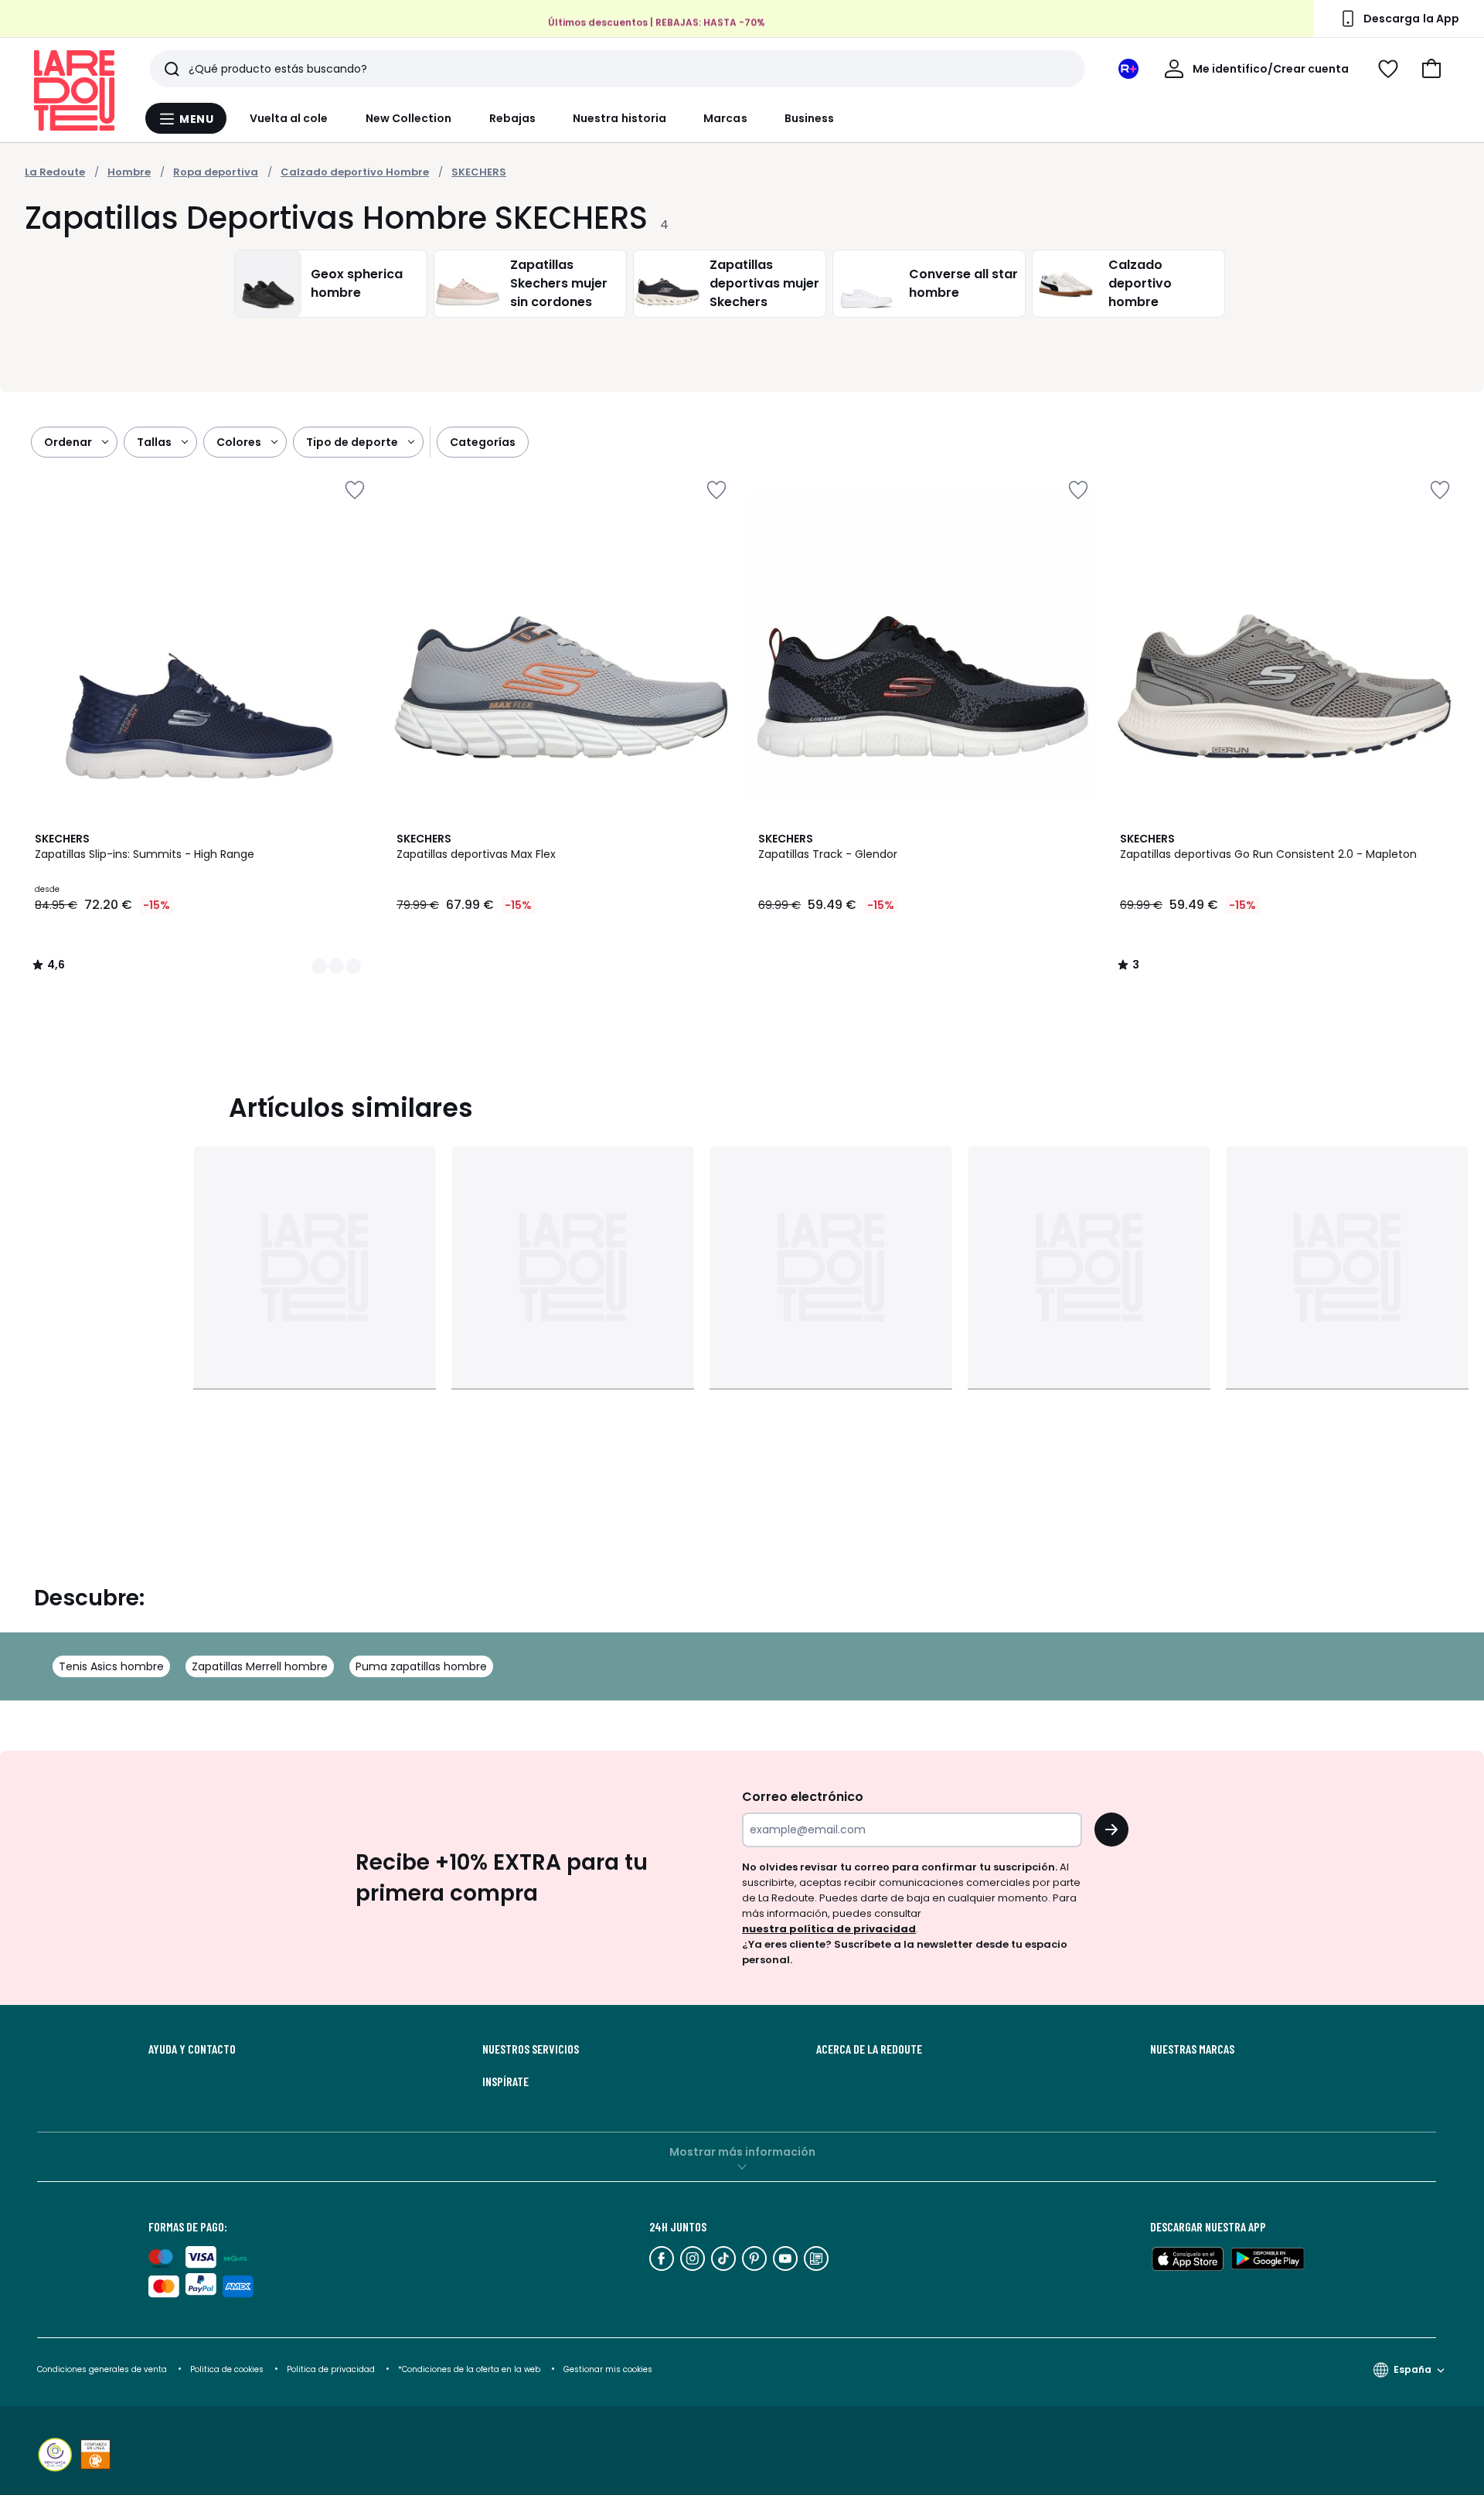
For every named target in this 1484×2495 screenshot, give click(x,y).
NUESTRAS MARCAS (1192, 2049)
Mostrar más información (742, 2152)
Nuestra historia (619, 118)
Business (810, 118)
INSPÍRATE (505, 2081)
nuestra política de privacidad (829, 1929)
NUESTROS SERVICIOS (531, 2049)
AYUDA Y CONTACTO (192, 2049)
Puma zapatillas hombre (421, 1666)
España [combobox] (1413, 2369)
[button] (1431, 69)
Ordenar (68, 442)
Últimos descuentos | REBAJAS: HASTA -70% (657, 23)
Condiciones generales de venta (103, 2369)
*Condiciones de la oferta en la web (469, 2369)
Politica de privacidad (332, 2369)
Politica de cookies (227, 2369)
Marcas (725, 118)
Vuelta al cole (289, 118)
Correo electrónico (803, 1797)
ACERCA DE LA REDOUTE (869, 2049)
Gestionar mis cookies (608, 2369)
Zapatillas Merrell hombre (260, 1666)
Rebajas (513, 118)
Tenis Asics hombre (111, 1666)
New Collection (409, 118)
